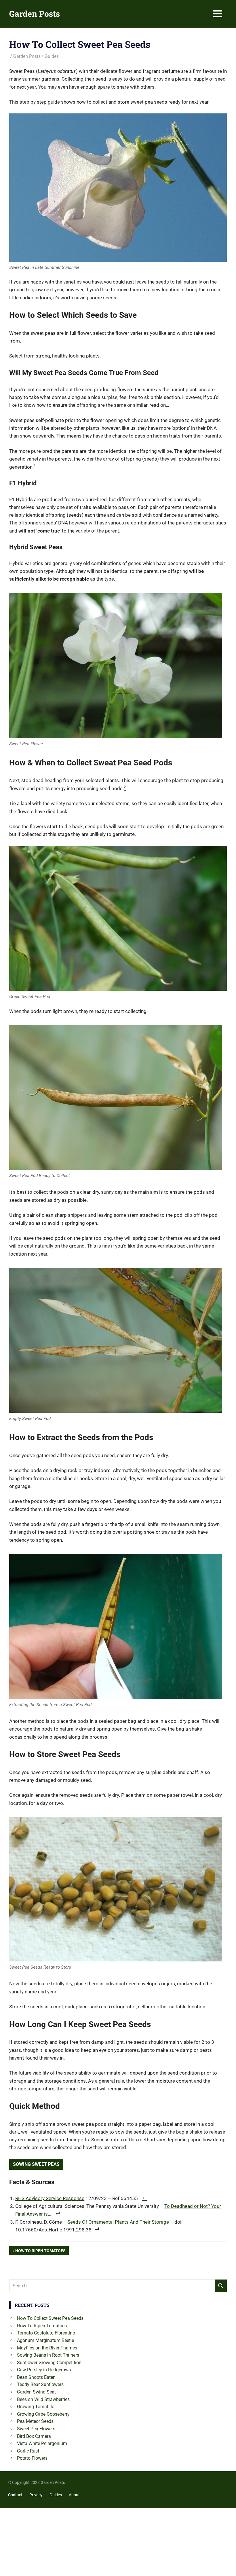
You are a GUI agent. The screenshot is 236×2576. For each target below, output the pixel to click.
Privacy (36, 2495)
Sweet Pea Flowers (36, 2429)
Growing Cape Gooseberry (43, 2414)
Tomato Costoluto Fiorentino (46, 2333)
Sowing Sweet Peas (36, 2164)
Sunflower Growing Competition (49, 2363)
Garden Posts (35, 14)
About (74, 2495)
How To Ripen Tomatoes (40, 2252)
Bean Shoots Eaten (36, 2377)
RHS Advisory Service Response (50, 2198)
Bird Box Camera (34, 2436)
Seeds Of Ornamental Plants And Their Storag (117, 2222)
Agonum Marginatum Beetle (45, 2340)
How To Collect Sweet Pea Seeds (50, 2318)
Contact (15, 2495)
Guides (52, 56)
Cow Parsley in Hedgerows (44, 2370)
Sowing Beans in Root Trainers (48, 2355)
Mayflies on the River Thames (47, 2348)
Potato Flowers (32, 2458)
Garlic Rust (28, 2451)
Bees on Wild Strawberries (43, 2399)
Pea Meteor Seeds (35, 2421)
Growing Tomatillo (36, 2407)
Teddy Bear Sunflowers (40, 2384)
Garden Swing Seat (36, 2392)
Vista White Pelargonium (42, 2443)
